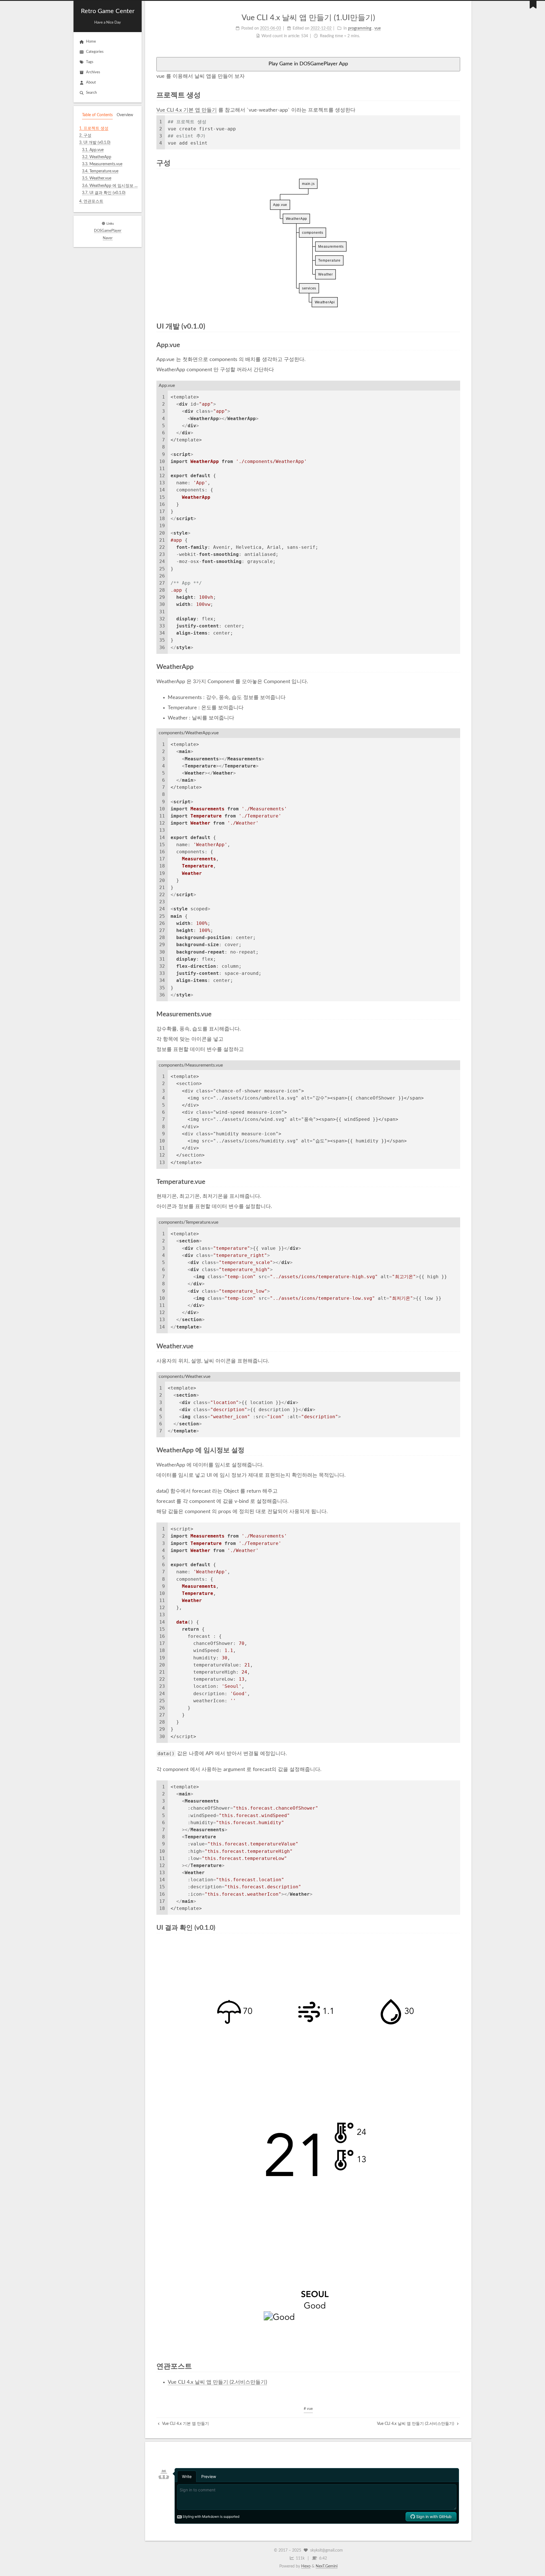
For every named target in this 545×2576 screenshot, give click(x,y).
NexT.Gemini (327, 2566)
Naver (108, 238)
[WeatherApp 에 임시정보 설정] (457, 1450)
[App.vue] (457, 345)
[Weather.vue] (457, 1346)
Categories (95, 52)
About (91, 83)
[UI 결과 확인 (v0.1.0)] (457, 1928)
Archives (93, 72)
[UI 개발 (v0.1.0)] (456, 326)
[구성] (456, 163)
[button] (108, 209)
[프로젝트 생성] (456, 95)
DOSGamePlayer (108, 231)
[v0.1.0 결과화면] (308, 2145)
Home (91, 42)
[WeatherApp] (457, 667)
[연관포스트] (456, 2366)
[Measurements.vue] (457, 1014)
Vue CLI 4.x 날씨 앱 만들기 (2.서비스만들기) (217, 2382)
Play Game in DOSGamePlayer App (308, 64)
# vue (308, 2409)
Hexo (306, 2566)
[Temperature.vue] (457, 1182)
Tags (90, 62)
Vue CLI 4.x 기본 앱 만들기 (187, 110)
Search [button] (91, 93)
